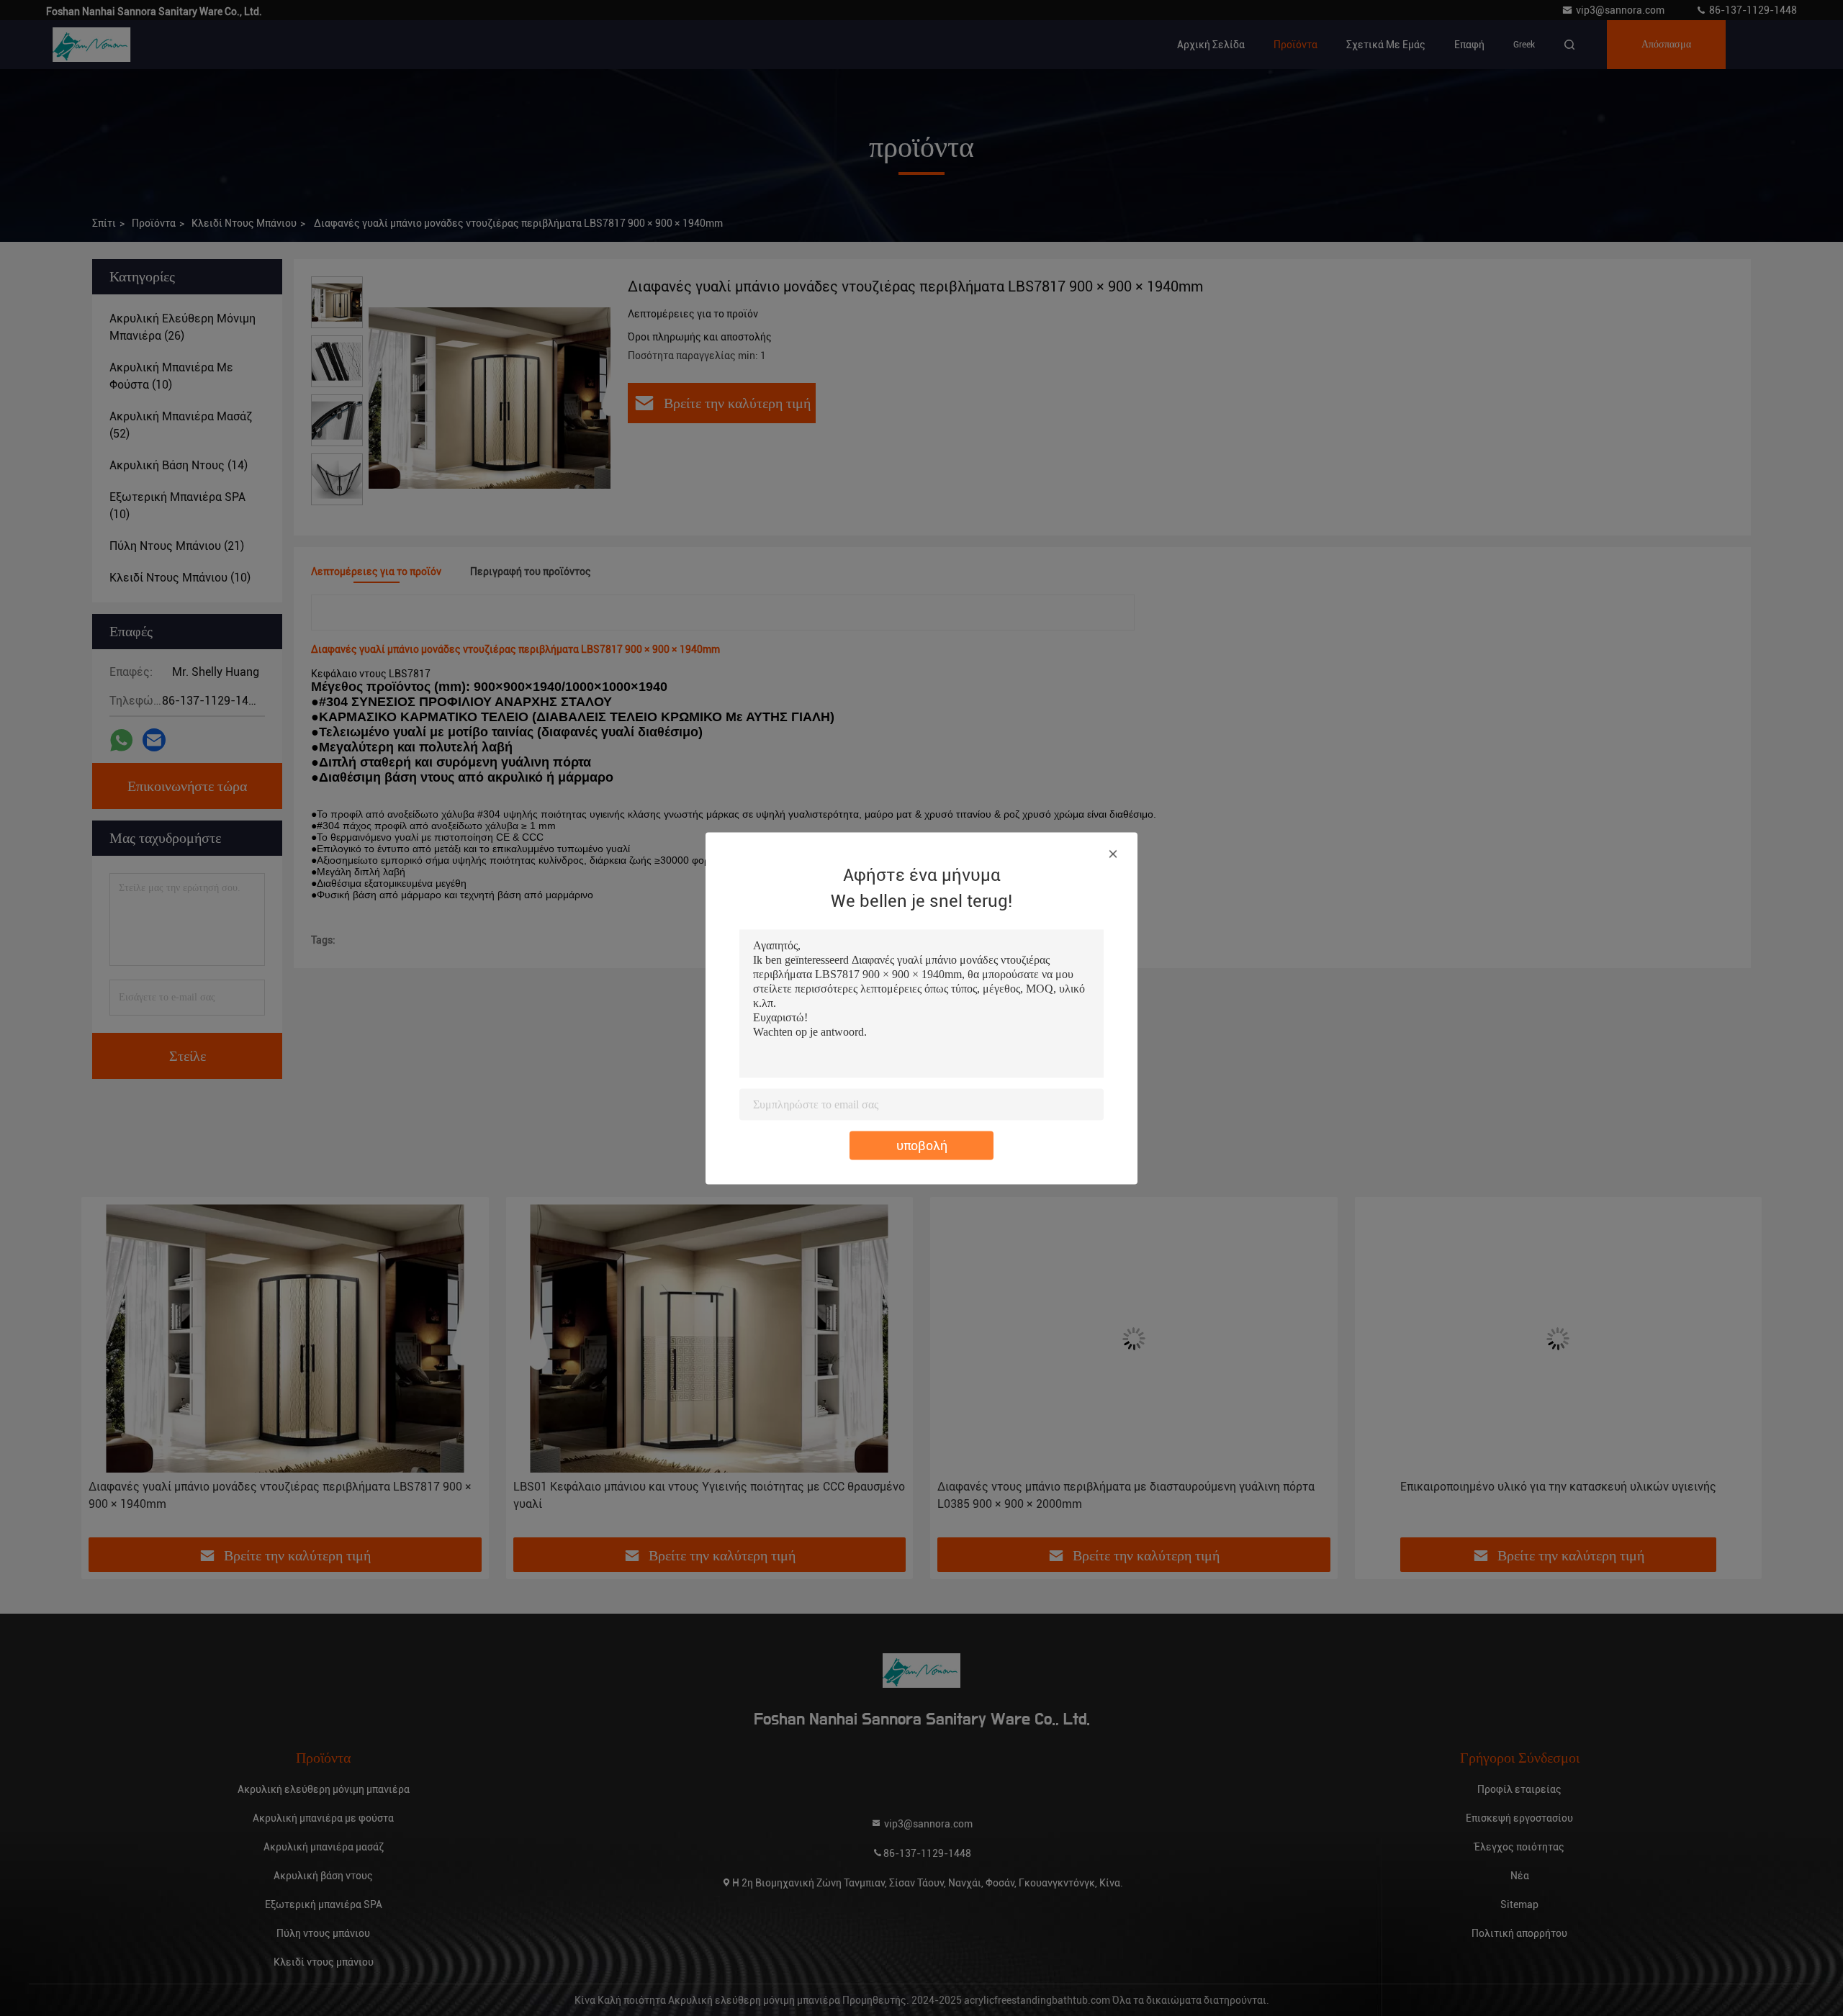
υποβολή (922, 1145)
